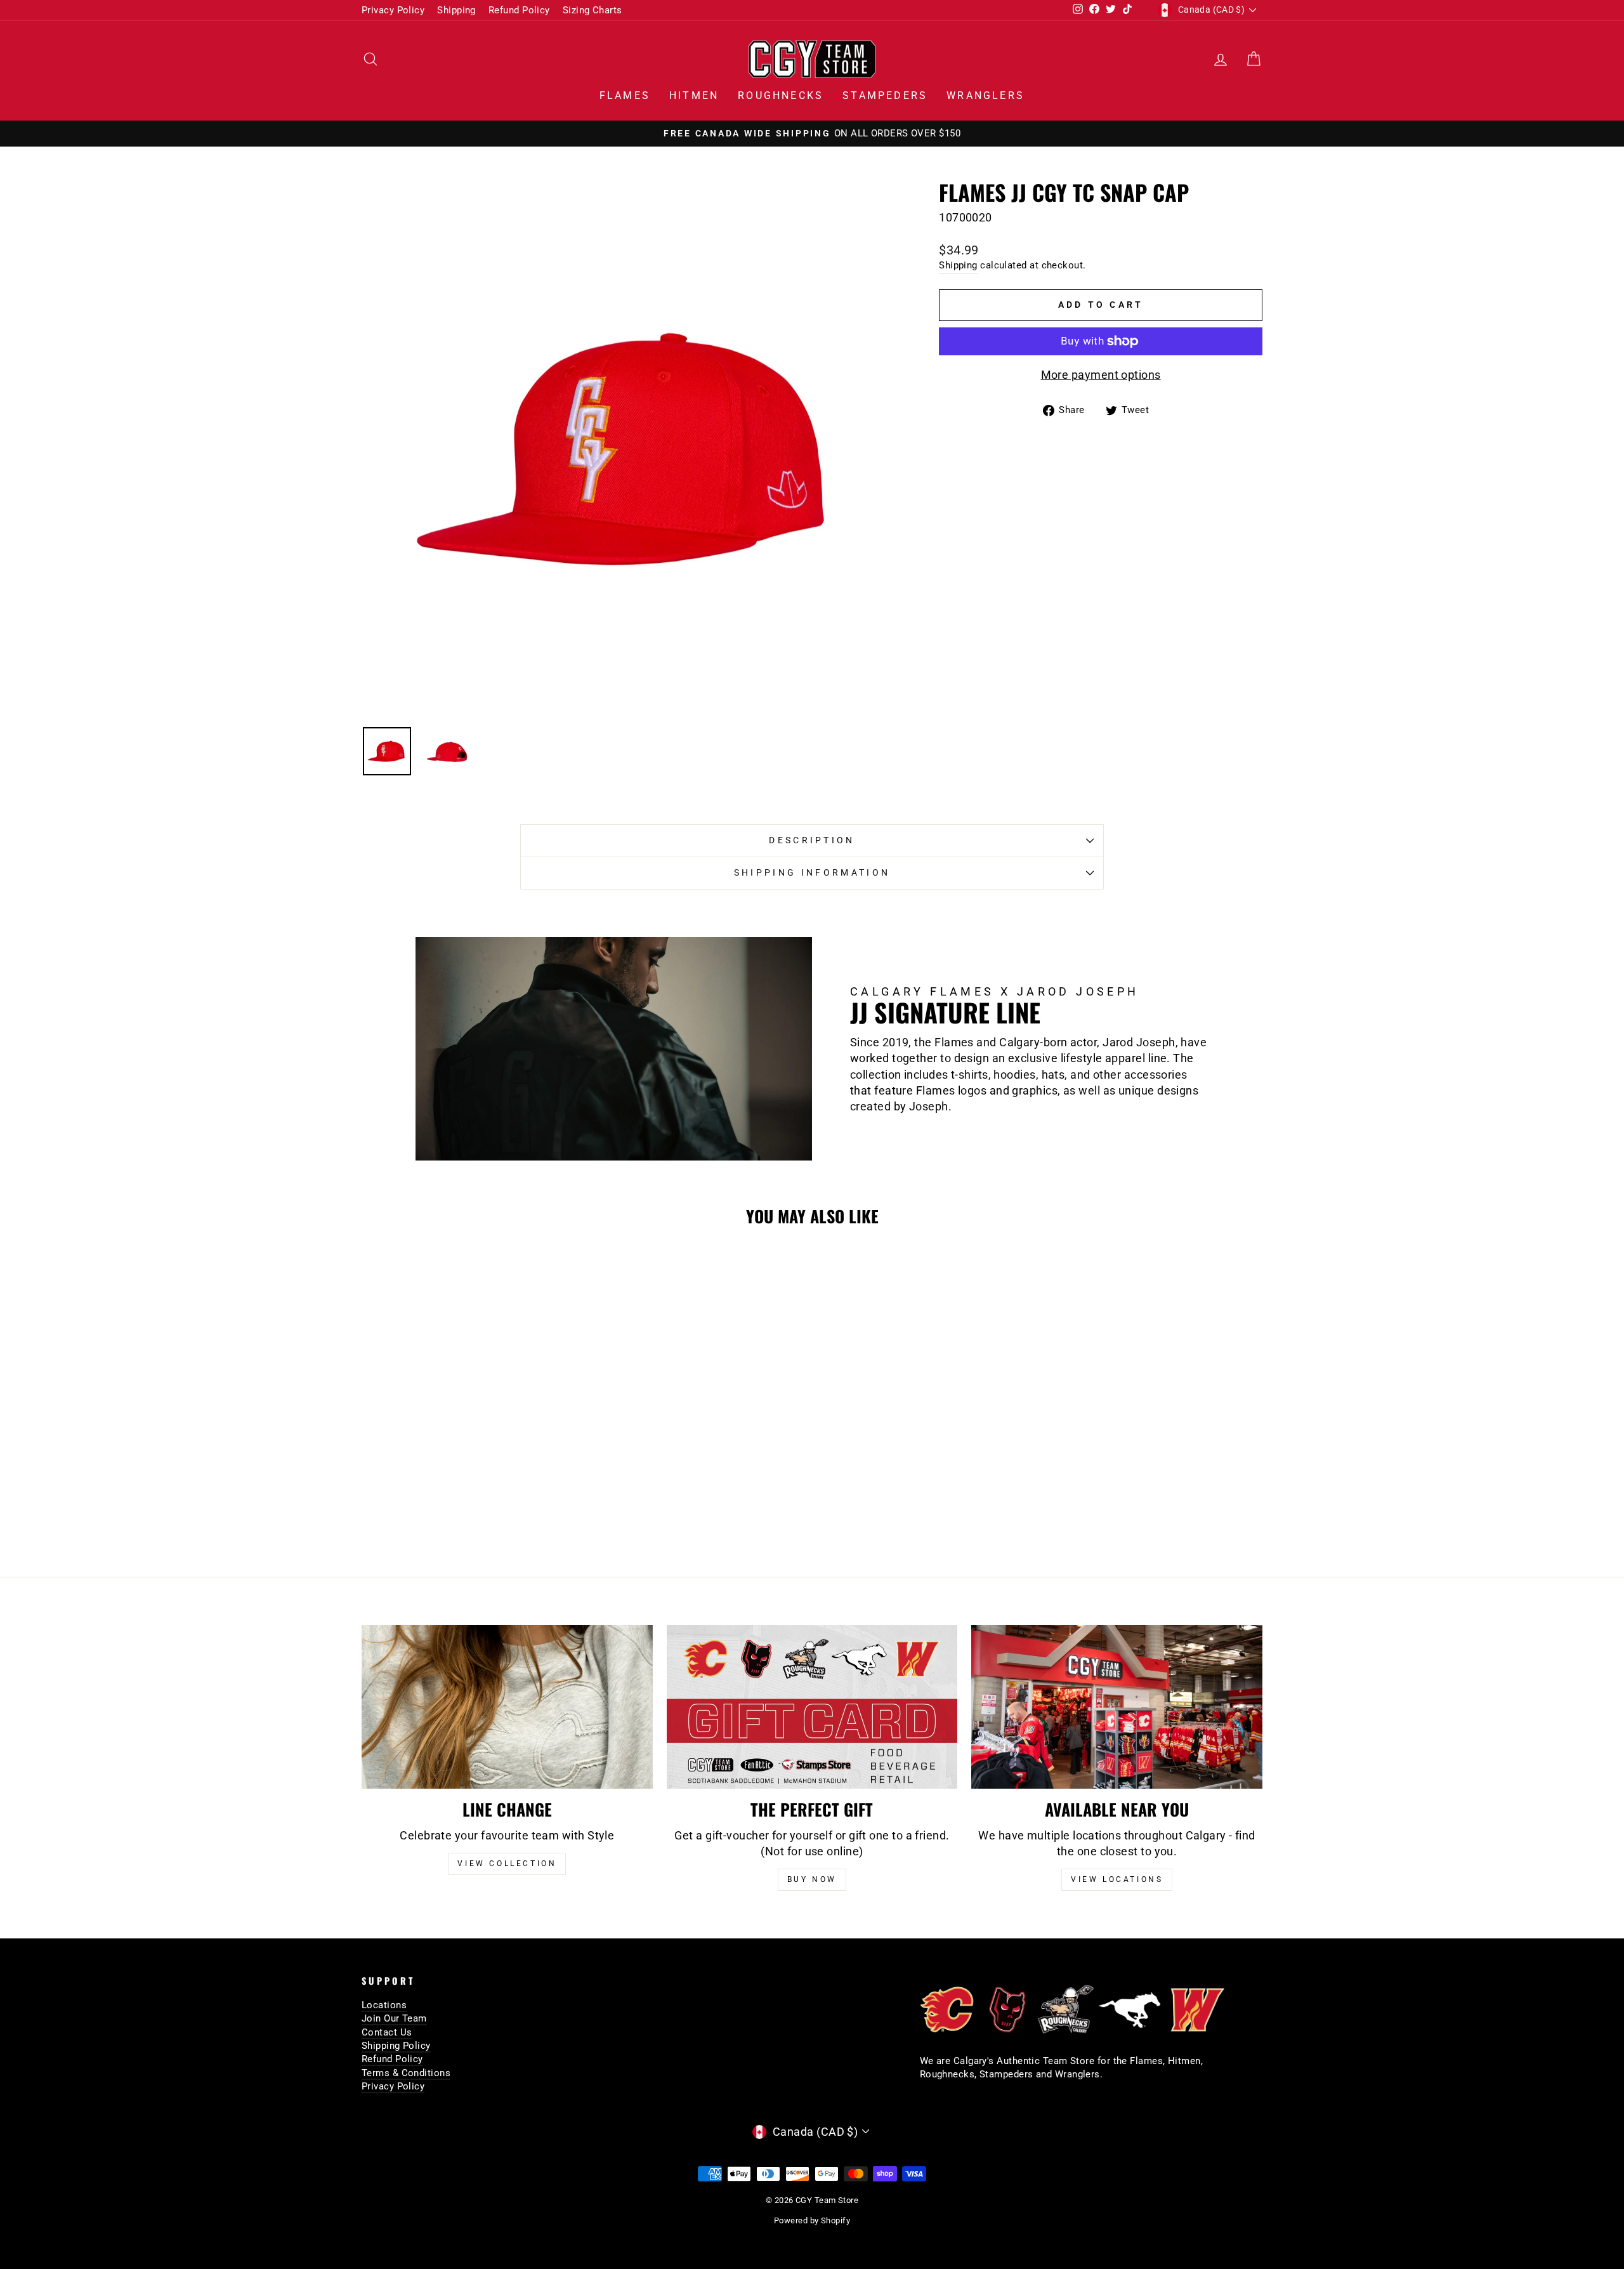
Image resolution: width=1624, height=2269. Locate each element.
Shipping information (812, 873)
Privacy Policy (393, 10)
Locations (384, 2005)
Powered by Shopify (812, 2220)
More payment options (1101, 375)
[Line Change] (507, 1707)
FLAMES (625, 95)
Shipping (456, 10)
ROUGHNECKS (781, 95)
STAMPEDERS (885, 95)
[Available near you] (1117, 1707)
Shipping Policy (396, 2046)
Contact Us (387, 2032)
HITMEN (694, 95)
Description (812, 840)
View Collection (507, 1864)
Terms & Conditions (406, 2073)
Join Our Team (394, 2018)
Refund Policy (519, 10)
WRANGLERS (986, 95)
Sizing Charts (593, 10)
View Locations (1117, 1879)
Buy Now (812, 1879)
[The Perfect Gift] (812, 1707)
